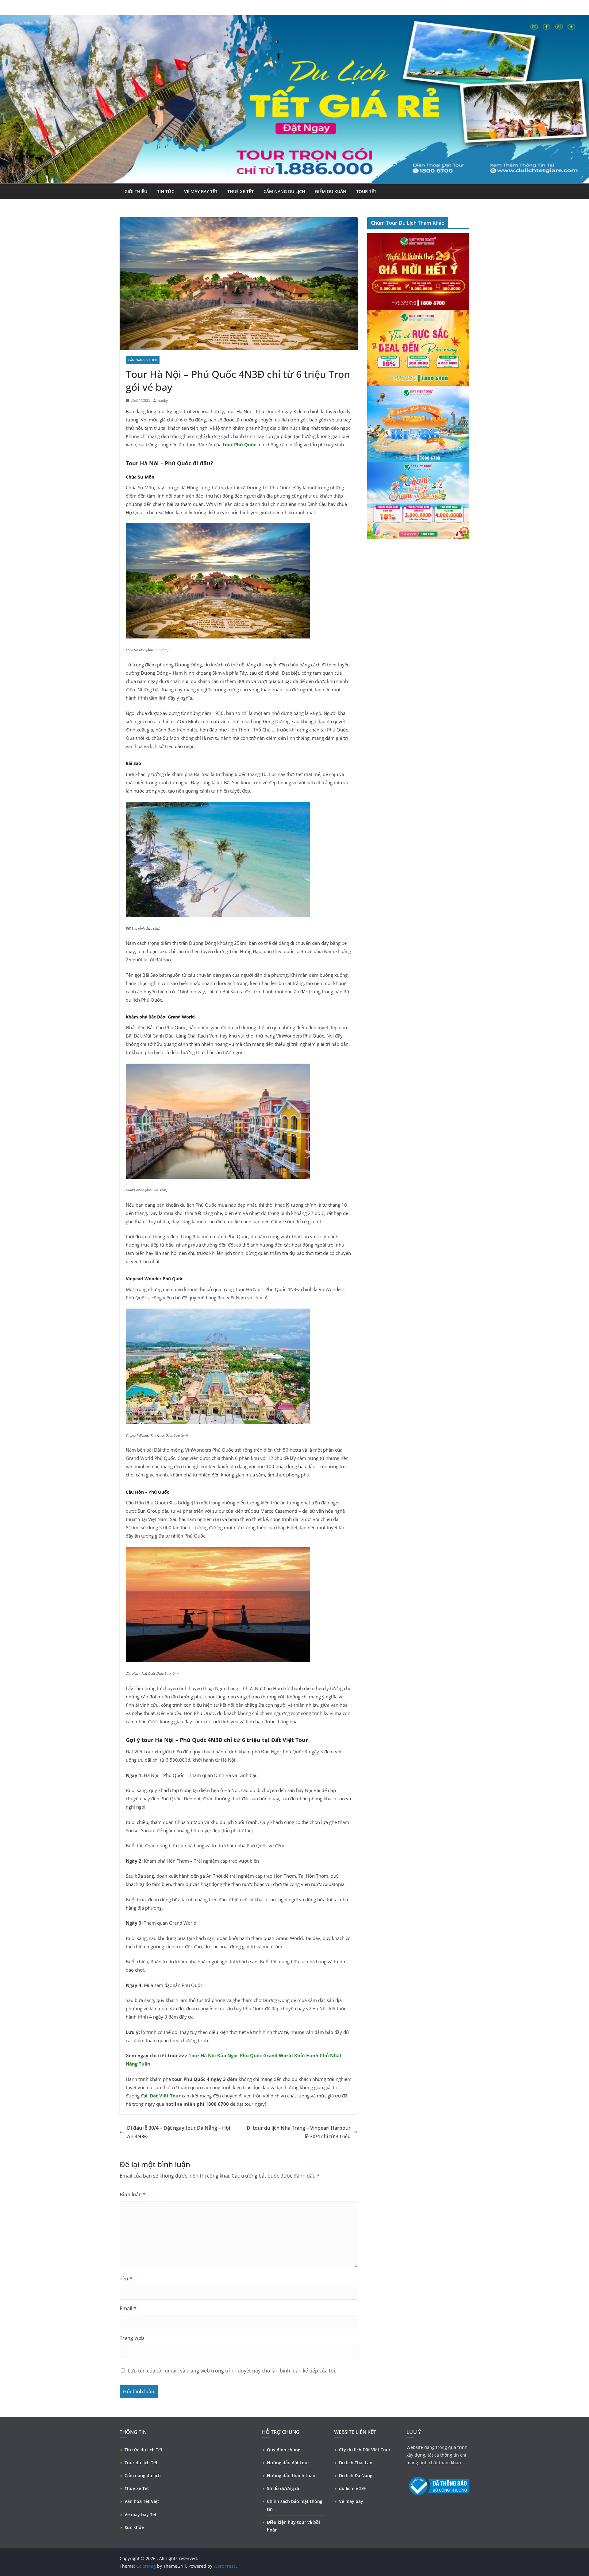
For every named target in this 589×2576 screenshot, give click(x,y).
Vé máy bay (351, 2501)
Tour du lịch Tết (141, 2463)
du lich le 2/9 (352, 2488)
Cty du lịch (350, 2450)
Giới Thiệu (136, 191)
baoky (163, 400)
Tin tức (166, 191)
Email (128, 2308)
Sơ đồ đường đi (283, 2488)
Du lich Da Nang (356, 2475)
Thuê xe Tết (241, 191)
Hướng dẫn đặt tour (288, 2463)
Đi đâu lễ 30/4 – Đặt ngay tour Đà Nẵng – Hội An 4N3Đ (179, 2132)
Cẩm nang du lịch (143, 2475)
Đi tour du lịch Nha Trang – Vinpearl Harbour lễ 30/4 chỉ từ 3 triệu (299, 2132)
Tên (126, 2279)
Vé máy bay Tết (201, 191)
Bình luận (133, 2194)
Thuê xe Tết (137, 2488)
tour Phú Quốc (239, 444)
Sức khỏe (134, 2527)
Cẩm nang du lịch (284, 191)
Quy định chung (284, 2450)
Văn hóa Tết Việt (142, 2501)
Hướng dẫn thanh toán (291, 2475)
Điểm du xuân (331, 191)
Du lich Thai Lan (356, 2463)
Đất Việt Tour (165, 2096)
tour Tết (366, 191)
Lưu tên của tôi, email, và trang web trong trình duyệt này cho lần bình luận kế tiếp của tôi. (232, 2371)
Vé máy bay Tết (141, 2514)
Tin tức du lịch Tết (144, 2450)
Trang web (132, 2338)
